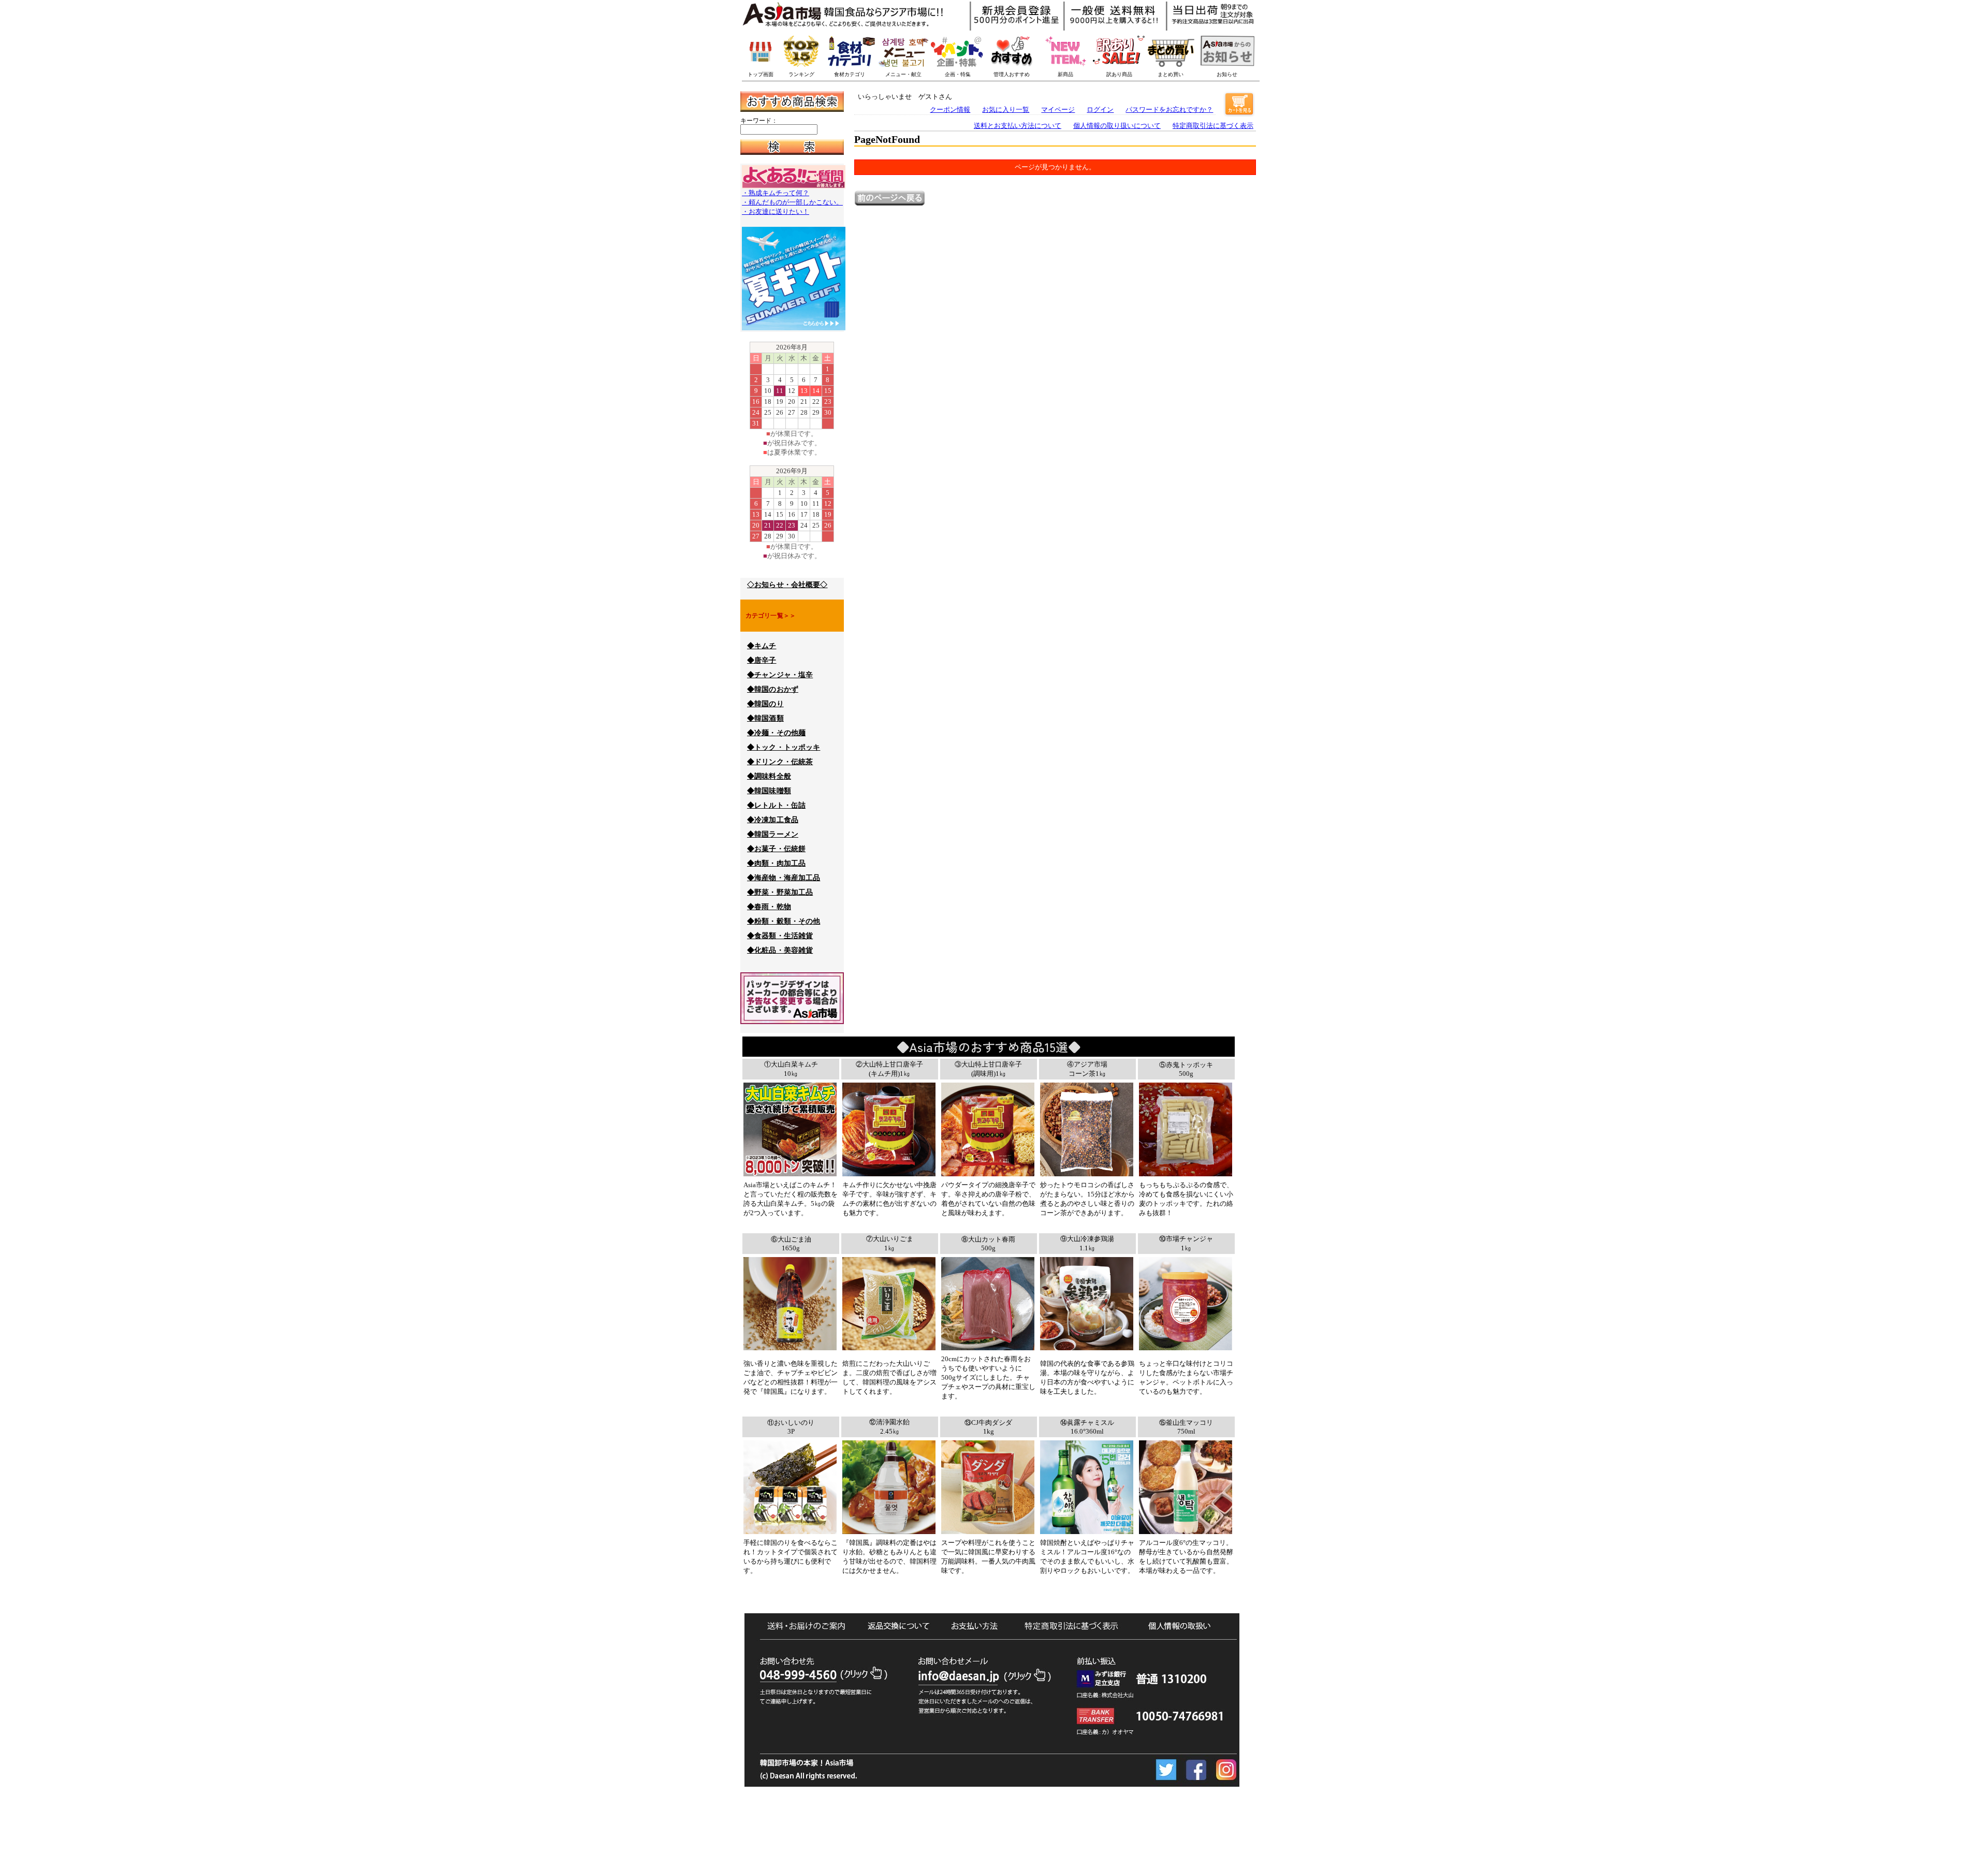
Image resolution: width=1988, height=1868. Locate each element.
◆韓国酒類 (765, 718)
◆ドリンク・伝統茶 (780, 762)
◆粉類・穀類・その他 (784, 921)
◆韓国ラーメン (773, 834)
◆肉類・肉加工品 (776, 863)
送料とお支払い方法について (1018, 126)
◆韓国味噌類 (769, 791)
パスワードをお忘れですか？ (1169, 110)
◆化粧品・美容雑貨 (780, 950)
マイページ (1058, 110)
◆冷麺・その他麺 (776, 733)
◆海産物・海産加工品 (784, 878)
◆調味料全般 (769, 776)
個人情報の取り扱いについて (1117, 126)
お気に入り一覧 (1006, 110)
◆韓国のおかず (773, 689)
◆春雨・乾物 (769, 907)
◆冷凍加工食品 (773, 820)
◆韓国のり (765, 704)
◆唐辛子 (762, 660)
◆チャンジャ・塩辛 (780, 675)
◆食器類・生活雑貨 (780, 936)
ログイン (1100, 110)
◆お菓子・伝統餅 (776, 849)
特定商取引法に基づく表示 (1213, 126)
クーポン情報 (950, 110)
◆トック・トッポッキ (784, 747)
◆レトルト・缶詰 (776, 805)
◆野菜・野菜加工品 (780, 892)
